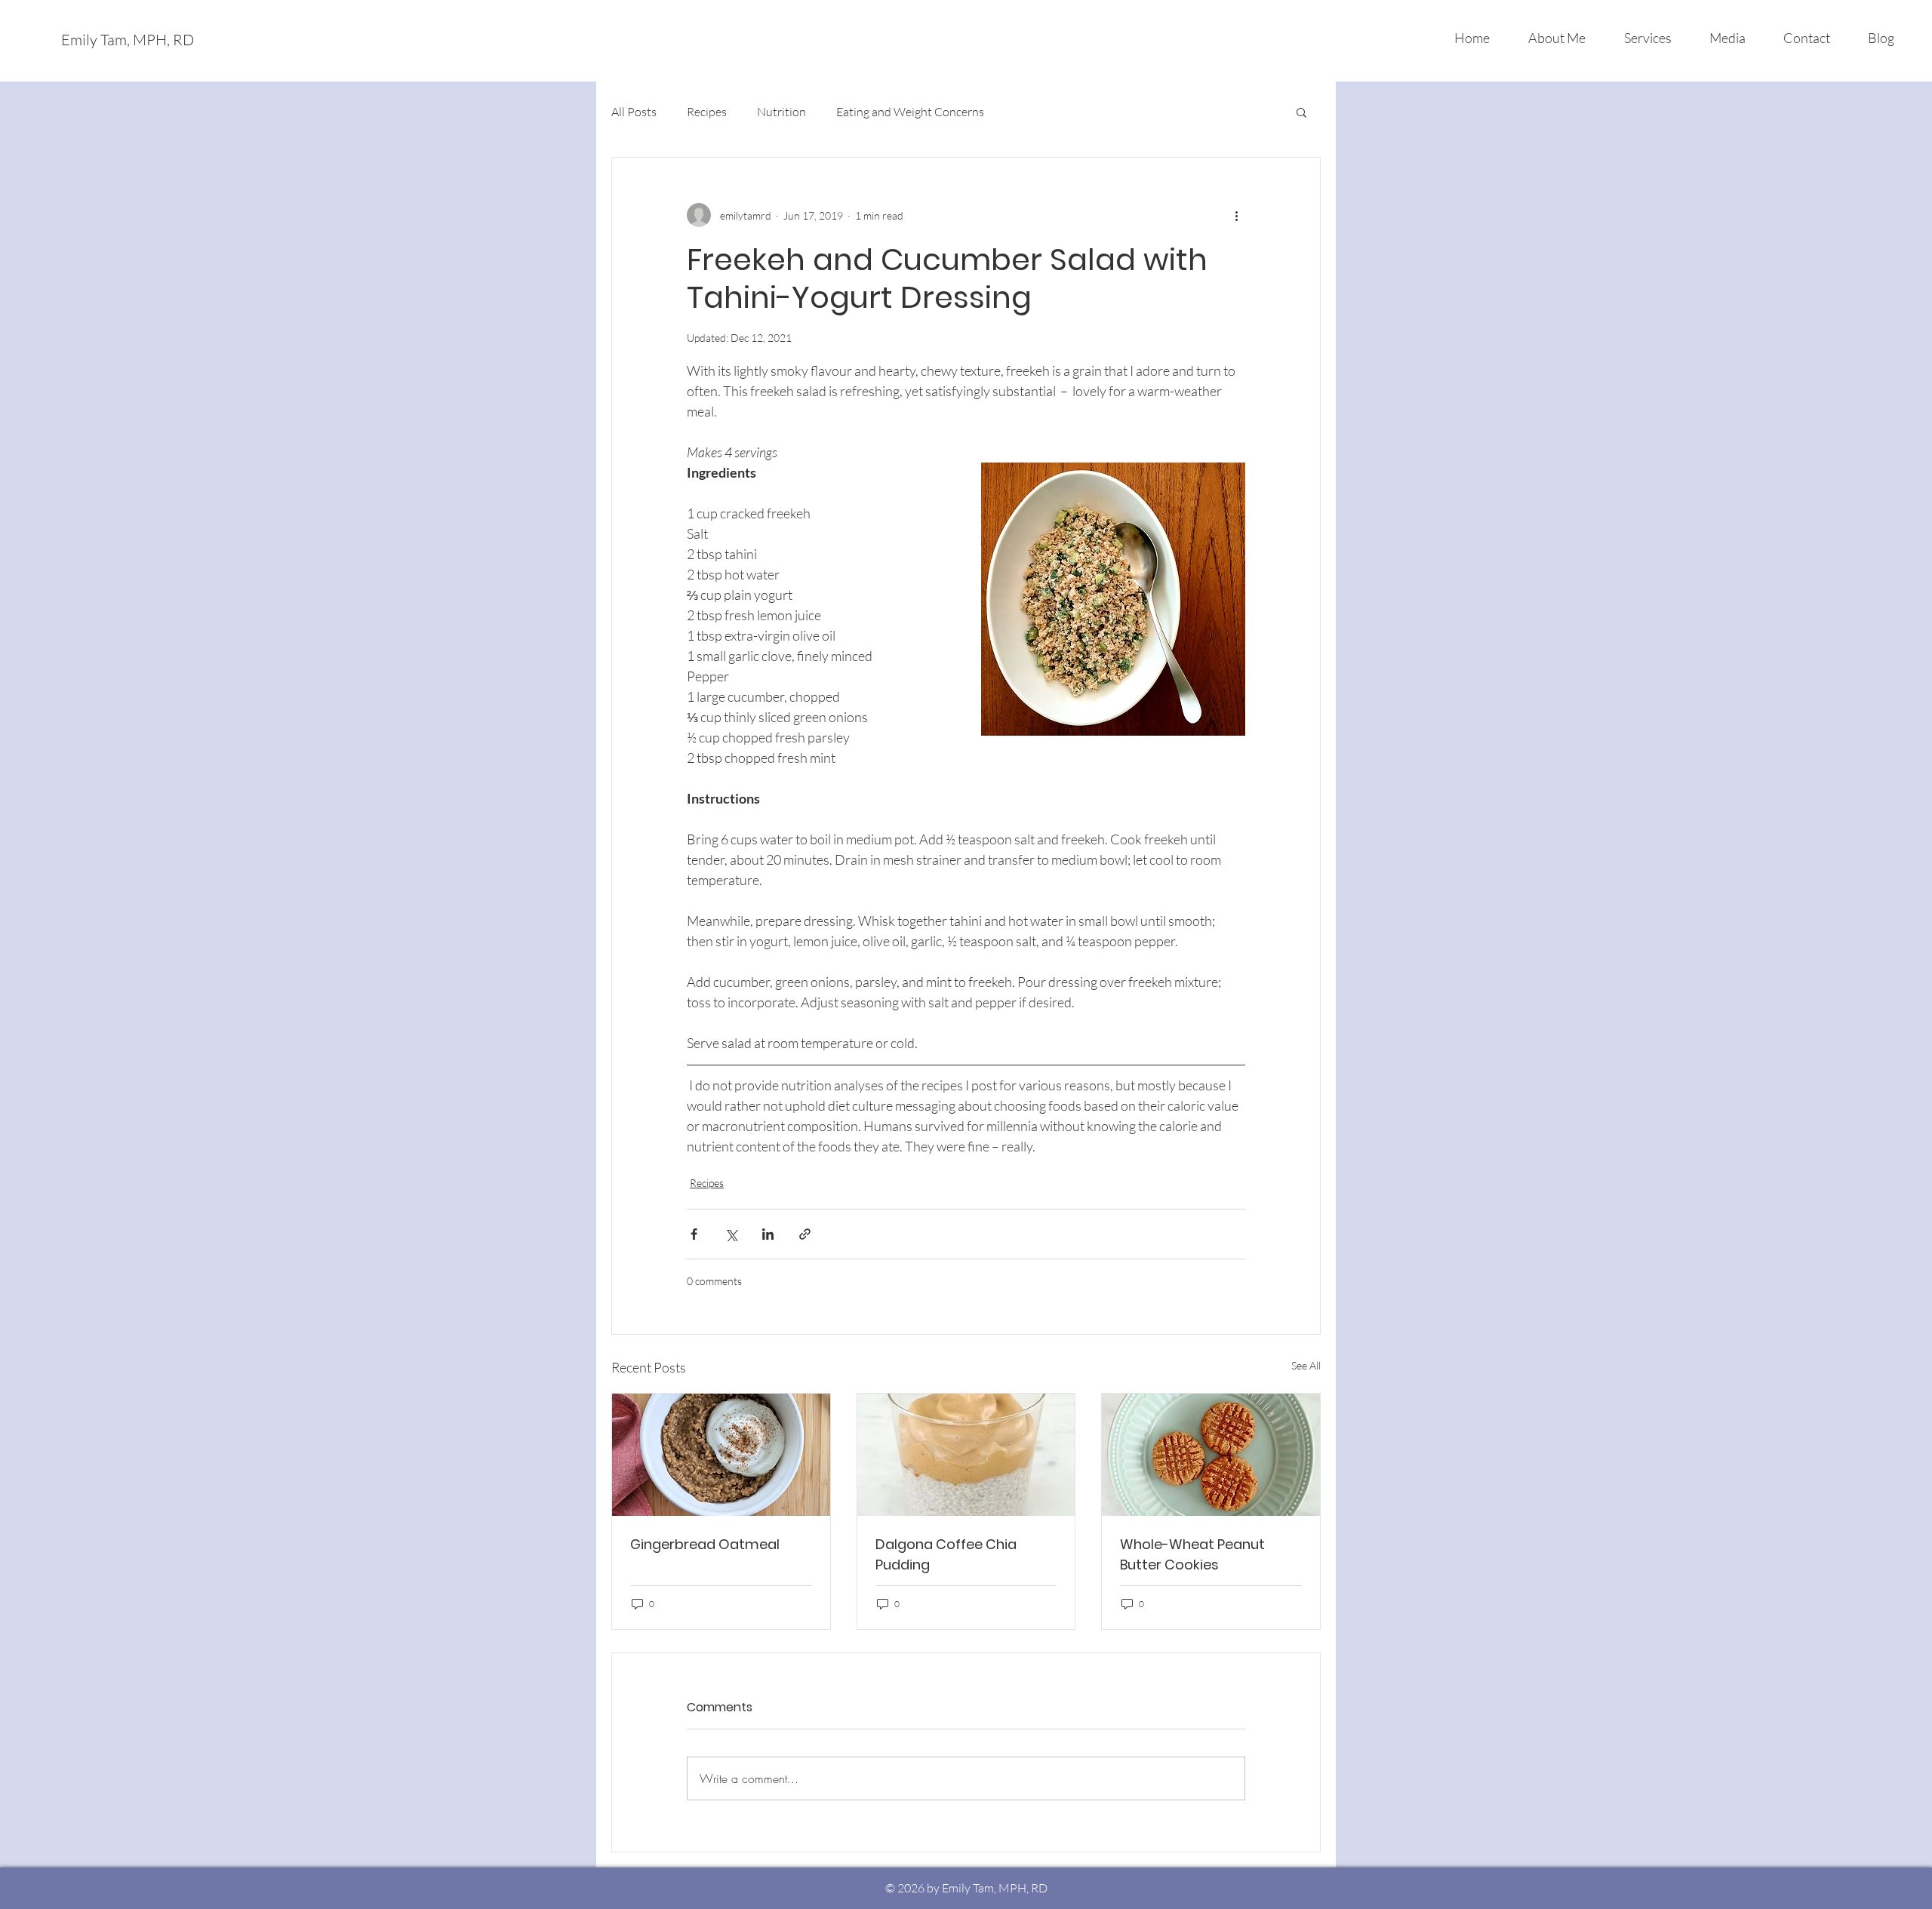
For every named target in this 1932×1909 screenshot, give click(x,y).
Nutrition (781, 112)
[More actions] (1236, 215)
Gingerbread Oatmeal (705, 1544)
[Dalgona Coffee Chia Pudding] (966, 1455)
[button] (1301, 112)
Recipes (707, 112)
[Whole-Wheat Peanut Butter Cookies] (1211, 1455)
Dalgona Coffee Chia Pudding (946, 1554)
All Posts (634, 112)
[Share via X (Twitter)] (731, 1234)
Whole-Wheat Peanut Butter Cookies (1192, 1554)
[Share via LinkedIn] (768, 1234)
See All (1306, 1365)
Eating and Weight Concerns (910, 112)
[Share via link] (805, 1234)
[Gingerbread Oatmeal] (721, 1455)
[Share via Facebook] (694, 1234)
